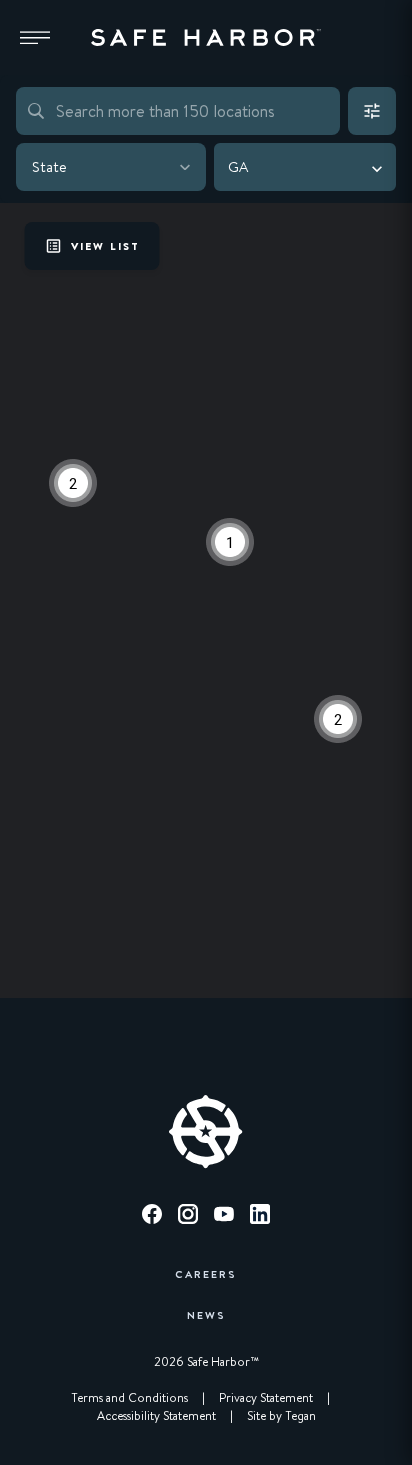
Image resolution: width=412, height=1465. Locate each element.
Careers (206, 1273)
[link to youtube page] (224, 1217)
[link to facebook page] (152, 1217)
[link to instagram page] (188, 1217)
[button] (35, 38)
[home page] (206, 38)
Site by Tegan (281, 1416)
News (206, 1314)
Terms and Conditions (129, 1398)
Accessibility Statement (156, 1416)
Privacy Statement (266, 1398)
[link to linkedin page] (260, 1217)
